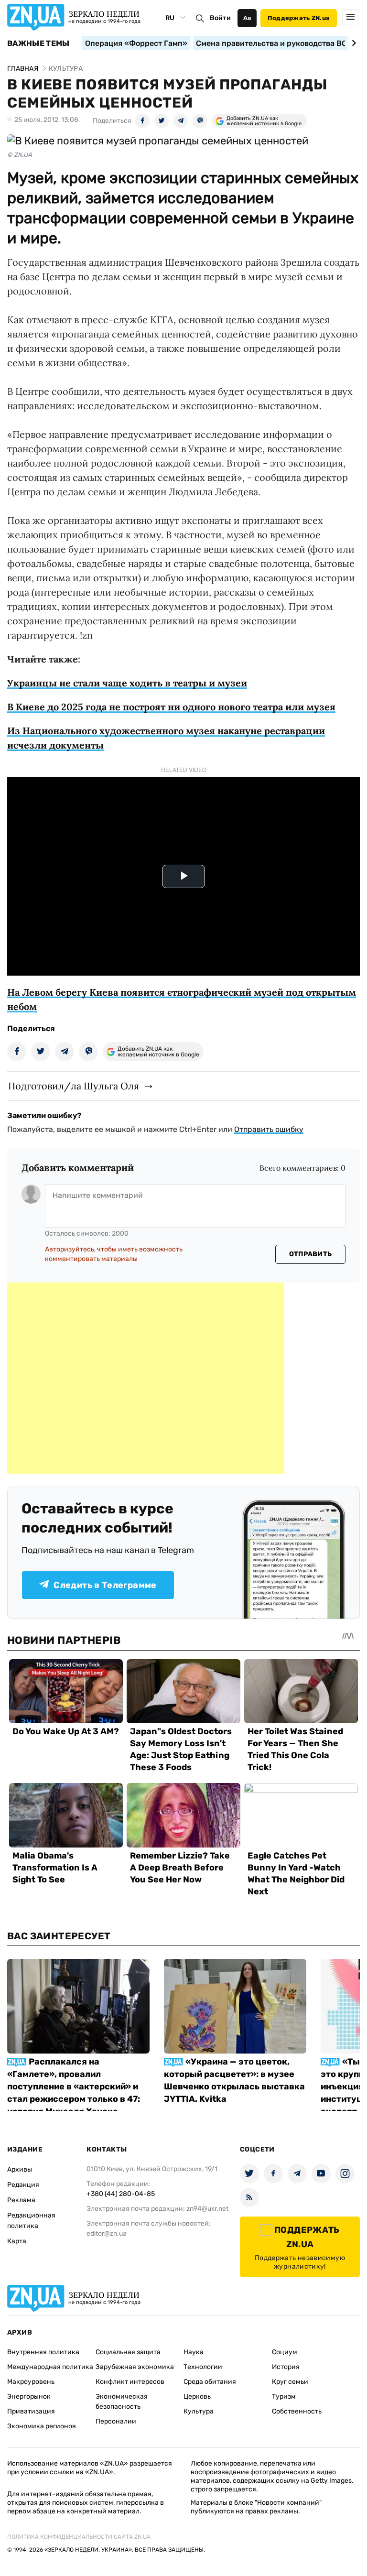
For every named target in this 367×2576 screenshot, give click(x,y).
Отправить (311, 1254)
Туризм (284, 2397)
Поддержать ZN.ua (299, 18)
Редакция (23, 2185)
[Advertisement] (146, 1378)
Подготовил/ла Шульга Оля (74, 1086)
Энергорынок (29, 2397)
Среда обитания (210, 2382)
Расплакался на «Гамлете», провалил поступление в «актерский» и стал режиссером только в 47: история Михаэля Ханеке (74, 2087)
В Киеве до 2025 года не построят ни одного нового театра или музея (171, 707)
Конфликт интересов (130, 2382)
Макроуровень (31, 2382)
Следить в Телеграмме (105, 1585)
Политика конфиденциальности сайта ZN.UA (79, 2537)
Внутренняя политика (43, 2352)
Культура (199, 2411)
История (286, 2367)
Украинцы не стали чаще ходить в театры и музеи (127, 683)
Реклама (21, 2200)
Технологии (203, 2367)
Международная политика (50, 2367)
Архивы (20, 2169)
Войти (220, 18)
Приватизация (31, 2411)
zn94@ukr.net (207, 2209)
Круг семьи (290, 2382)
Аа (247, 18)
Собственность (297, 2411)
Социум (285, 2352)
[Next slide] (352, 43)
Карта (17, 2241)
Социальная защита (128, 2352)
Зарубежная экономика (135, 2367)
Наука (194, 2352)
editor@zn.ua (107, 2234)
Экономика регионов (42, 2426)
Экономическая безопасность (122, 2402)
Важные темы (38, 43)
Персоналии (116, 2421)
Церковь (197, 2397)
